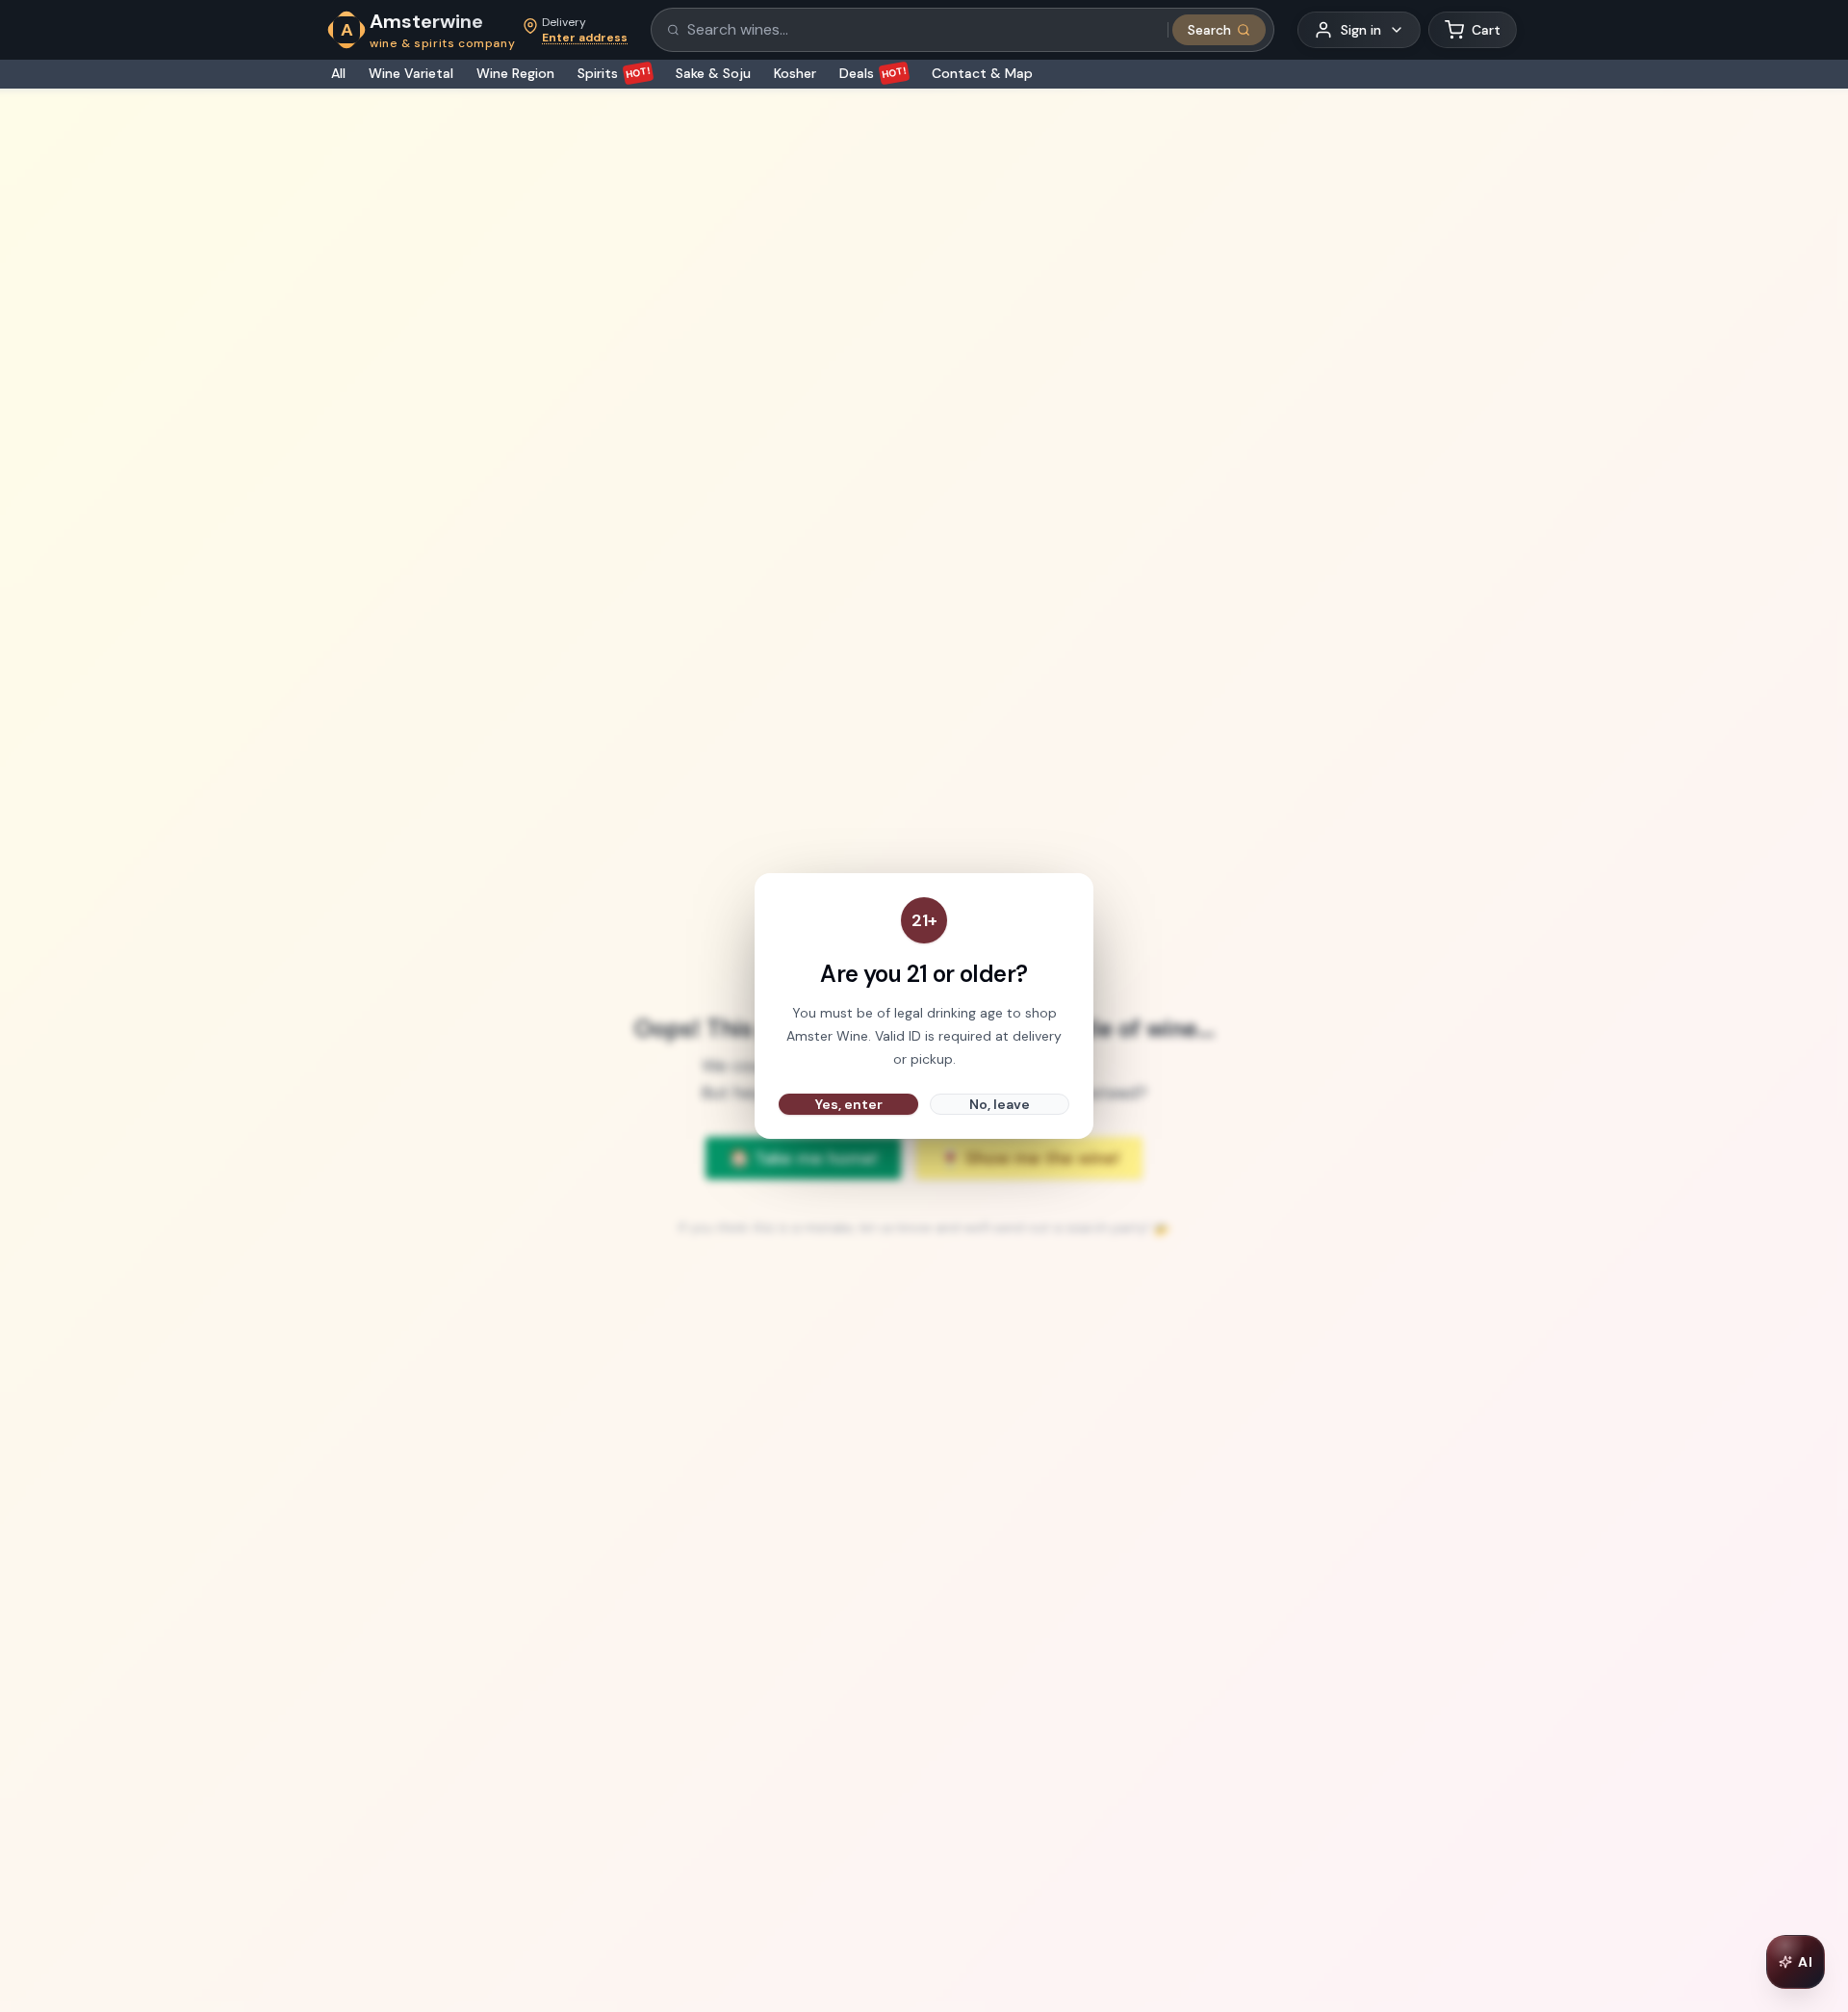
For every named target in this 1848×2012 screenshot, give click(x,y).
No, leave (1000, 1104)
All (338, 73)
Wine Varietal (411, 73)
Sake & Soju (713, 73)
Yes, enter (849, 1104)
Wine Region (515, 73)
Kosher (795, 73)
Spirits (615, 73)
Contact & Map (982, 73)
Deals (873, 73)
